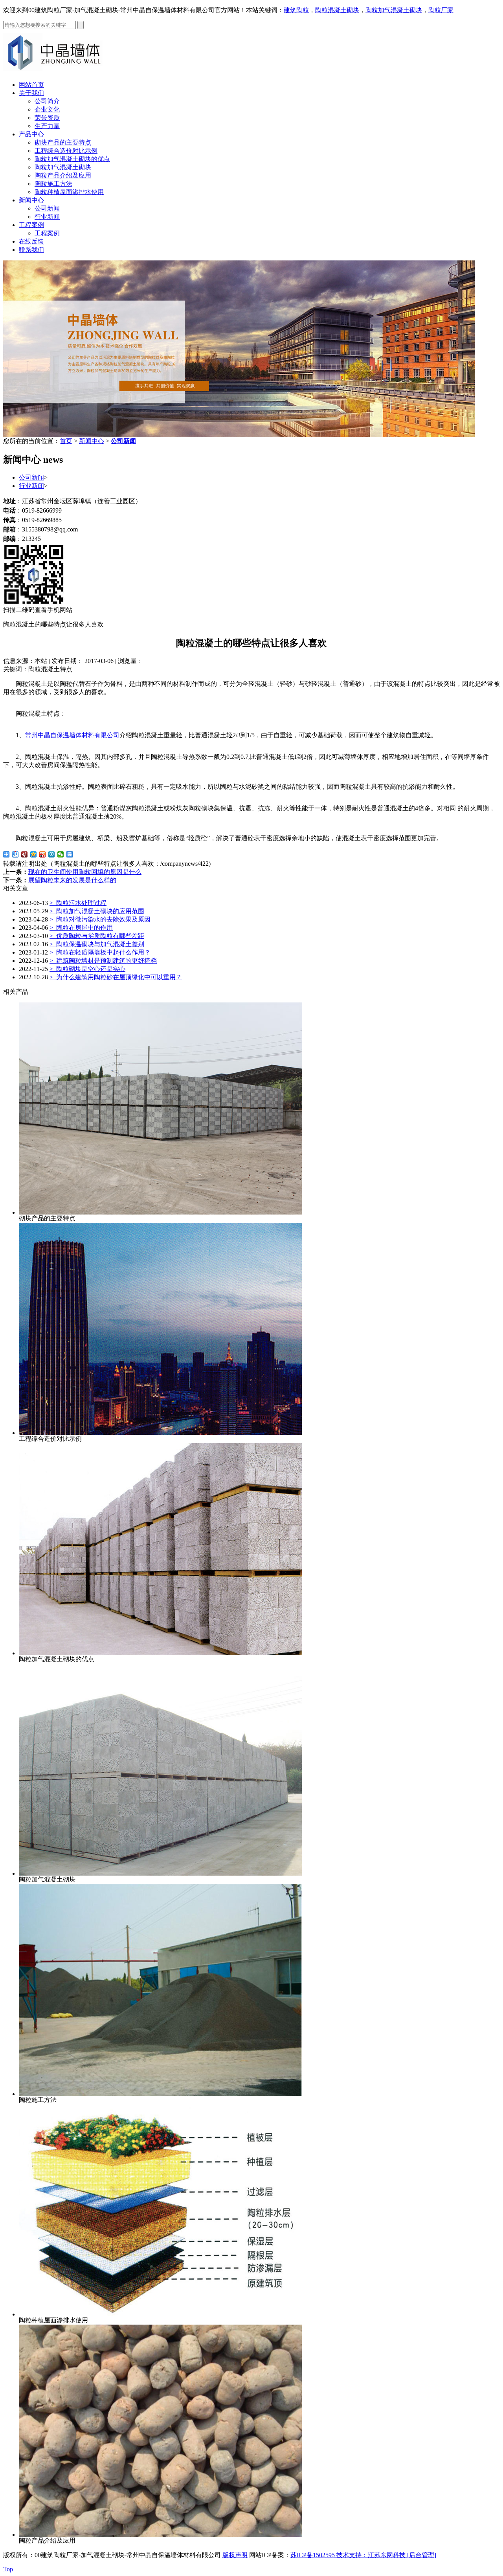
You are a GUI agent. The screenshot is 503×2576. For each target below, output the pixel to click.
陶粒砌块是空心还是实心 (87, 969)
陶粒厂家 (441, 10)
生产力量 (47, 126)
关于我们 (31, 93)
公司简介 (47, 101)
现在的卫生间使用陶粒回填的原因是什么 (85, 872)
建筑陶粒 (296, 10)
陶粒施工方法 (53, 184)
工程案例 (31, 225)
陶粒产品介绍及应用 (63, 175)
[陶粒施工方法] (160, 2094)
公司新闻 (47, 208)
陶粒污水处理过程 (78, 903)
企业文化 (47, 109)
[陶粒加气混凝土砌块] (160, 1873)
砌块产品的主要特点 (63, 142)
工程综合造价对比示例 (66, 151)
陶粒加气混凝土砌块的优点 (72, 159)
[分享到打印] (70, 854)
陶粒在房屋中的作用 (81, 928)
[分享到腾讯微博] (52, 854)
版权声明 (235, 2555)
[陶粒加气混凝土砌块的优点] (160, 1653)
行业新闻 (47, 217)
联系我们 (31, 250)
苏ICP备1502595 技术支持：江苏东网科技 (349, 2555)
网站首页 (31, 85)
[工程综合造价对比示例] (160, 1433)
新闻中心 (31, 200)
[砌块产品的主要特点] (160, 1212)
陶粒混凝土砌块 (337, 10)
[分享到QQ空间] (34, 854)
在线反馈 (31, 241)
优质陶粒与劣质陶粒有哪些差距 (97, 936)
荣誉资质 (47, 118)
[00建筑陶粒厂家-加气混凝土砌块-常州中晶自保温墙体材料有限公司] (58, 72)
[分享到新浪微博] (43, 854)
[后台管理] (422, 2555)
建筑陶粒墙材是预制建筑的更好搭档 (103, 961)
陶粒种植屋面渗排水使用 (69, 192)
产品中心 (31, 134)
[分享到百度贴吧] (16, 854)
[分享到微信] (61, 854)
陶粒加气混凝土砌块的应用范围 (97, 911)
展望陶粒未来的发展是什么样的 (72, 880)
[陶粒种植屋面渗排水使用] (160, 2314)
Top (8, 2569)
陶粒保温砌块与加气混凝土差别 (97, 944)
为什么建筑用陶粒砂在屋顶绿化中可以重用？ (116, 977)
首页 (66, 441)
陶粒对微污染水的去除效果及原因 (100, 919)
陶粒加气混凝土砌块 (394, 10)
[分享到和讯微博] (25, 854)
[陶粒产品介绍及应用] (160, 2535)
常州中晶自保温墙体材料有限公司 (72, 735)
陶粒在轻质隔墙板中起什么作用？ (100, 952)
